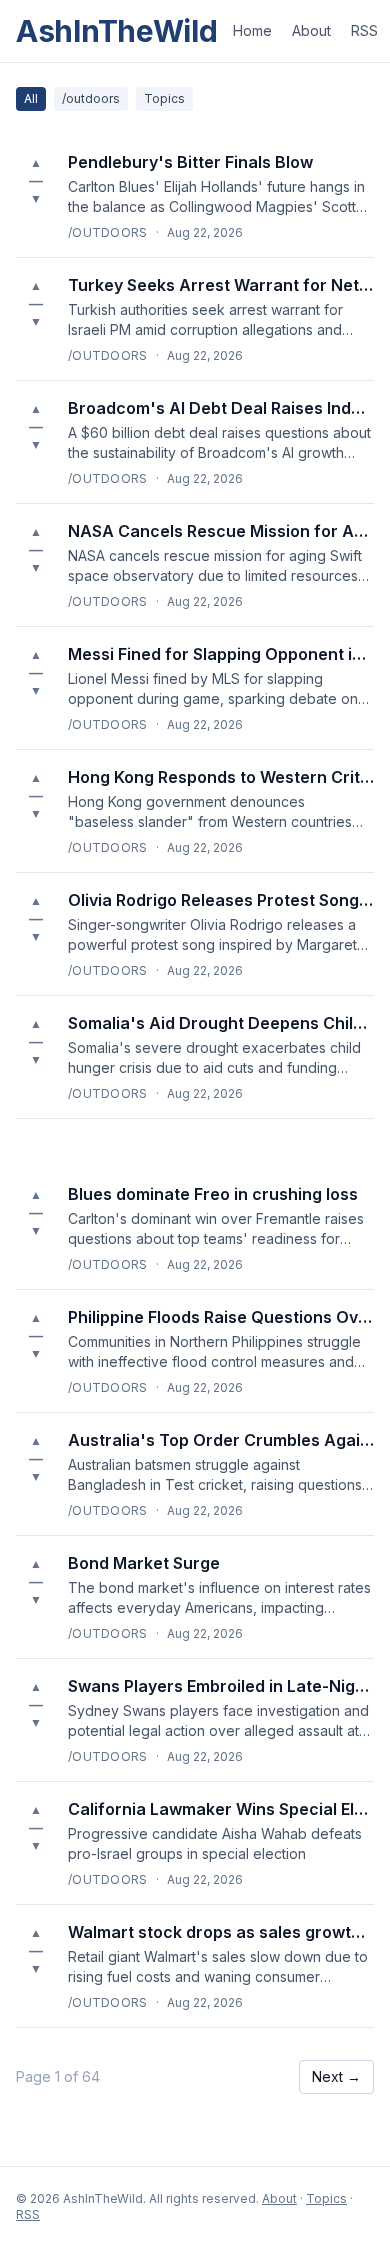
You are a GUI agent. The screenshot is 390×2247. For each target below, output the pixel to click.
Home (252, 30)
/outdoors (91, 98)
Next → (336, 2076)
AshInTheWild (116, 31)
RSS (364, 30)
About (311, 30)
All (31, 98)
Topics (164, 98)
